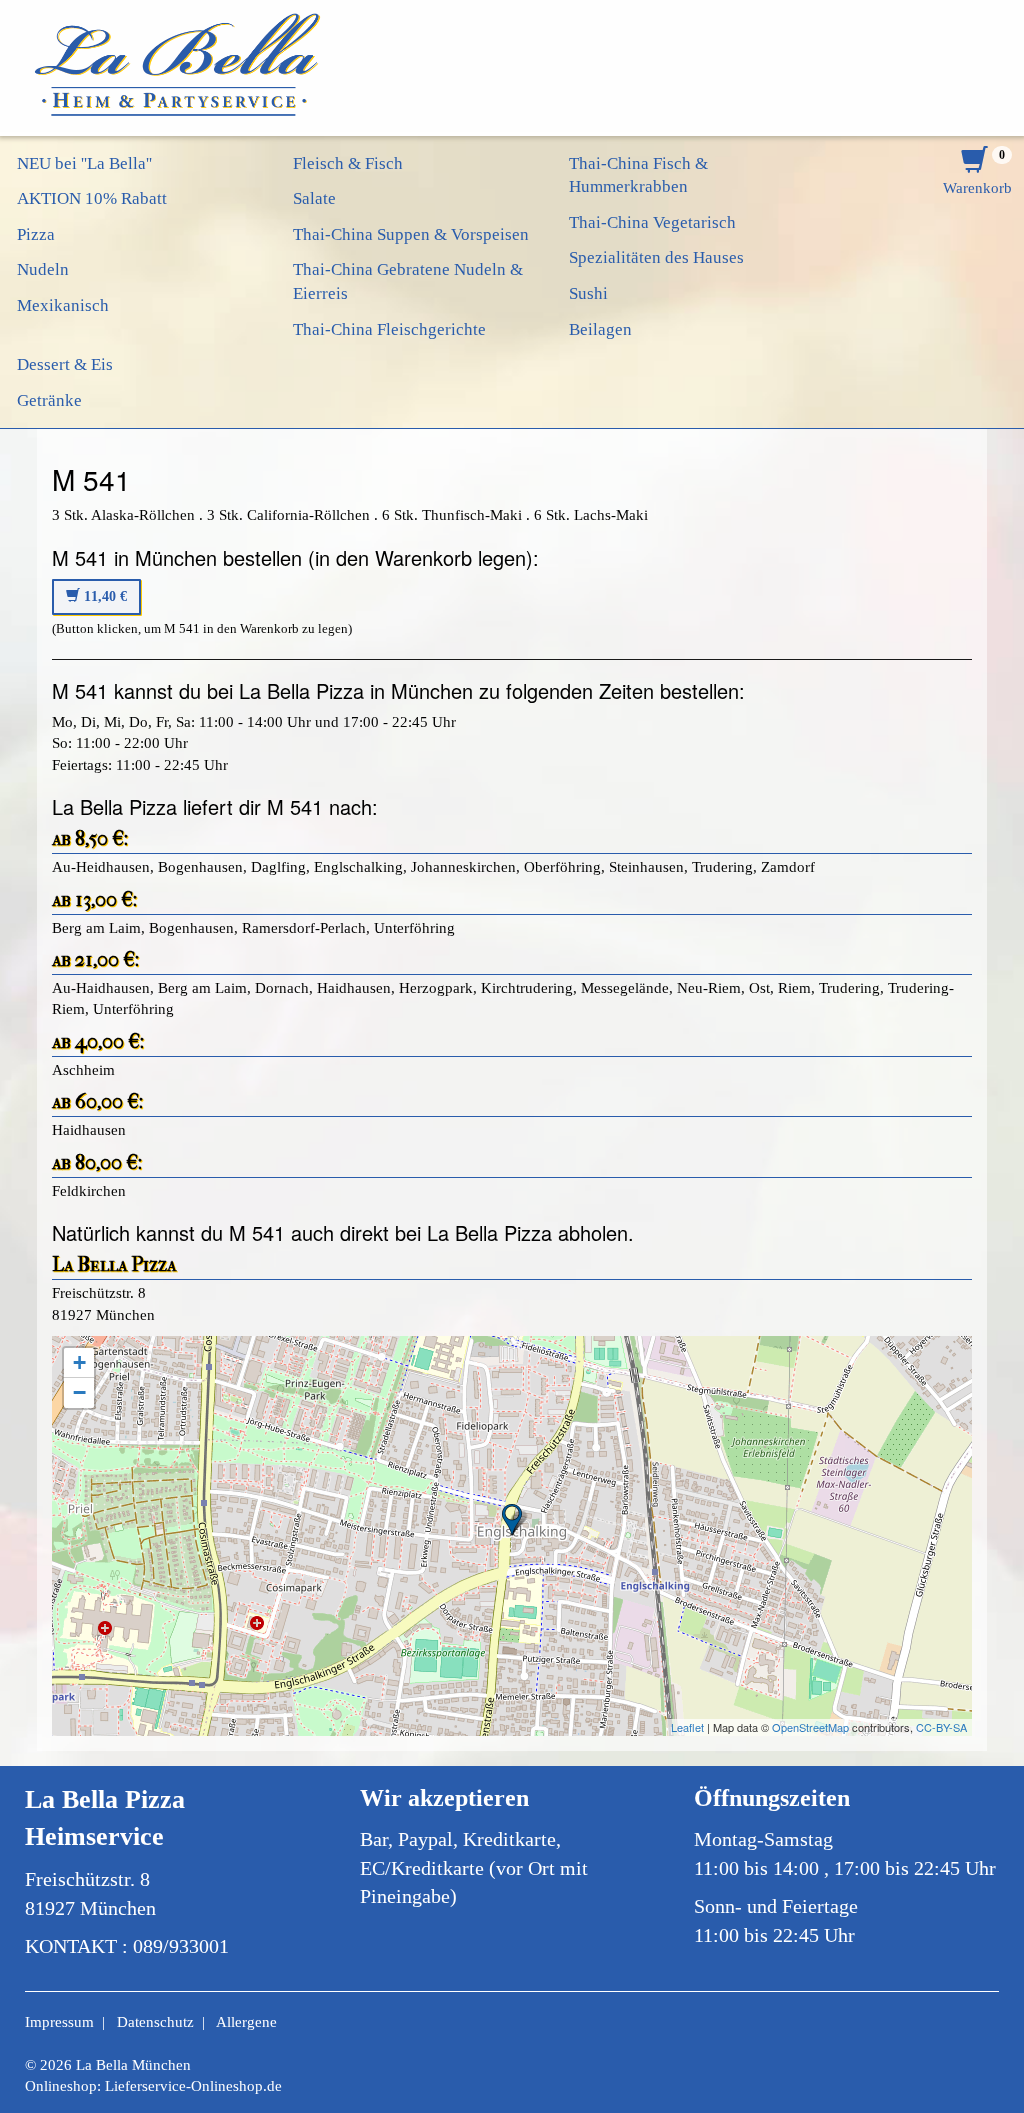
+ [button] (79, 1362)
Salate (314, 198)
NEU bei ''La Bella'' (84, 163)
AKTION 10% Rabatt (92, 198)
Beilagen (600, 329)
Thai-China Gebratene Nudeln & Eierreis (408, 281)
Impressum (59, 2022)
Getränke (49, 400)
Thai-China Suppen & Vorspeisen (411, 234)
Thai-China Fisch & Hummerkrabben (638, 175)
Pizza (36, 234)
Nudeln (43, 269)
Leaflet (687, 1727)
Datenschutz (155, 2022)
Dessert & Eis (65, 364)
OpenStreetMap (810, 1727)
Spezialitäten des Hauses (656, 257)
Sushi (588, 293)
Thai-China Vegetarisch (652, 222)
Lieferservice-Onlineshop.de (193, 2086)
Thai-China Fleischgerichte (389, 329)
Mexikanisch (63, 305)
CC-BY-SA (941, 1727)
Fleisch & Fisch (348, 163)
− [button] (79, 1392)
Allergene (246, 2022)
